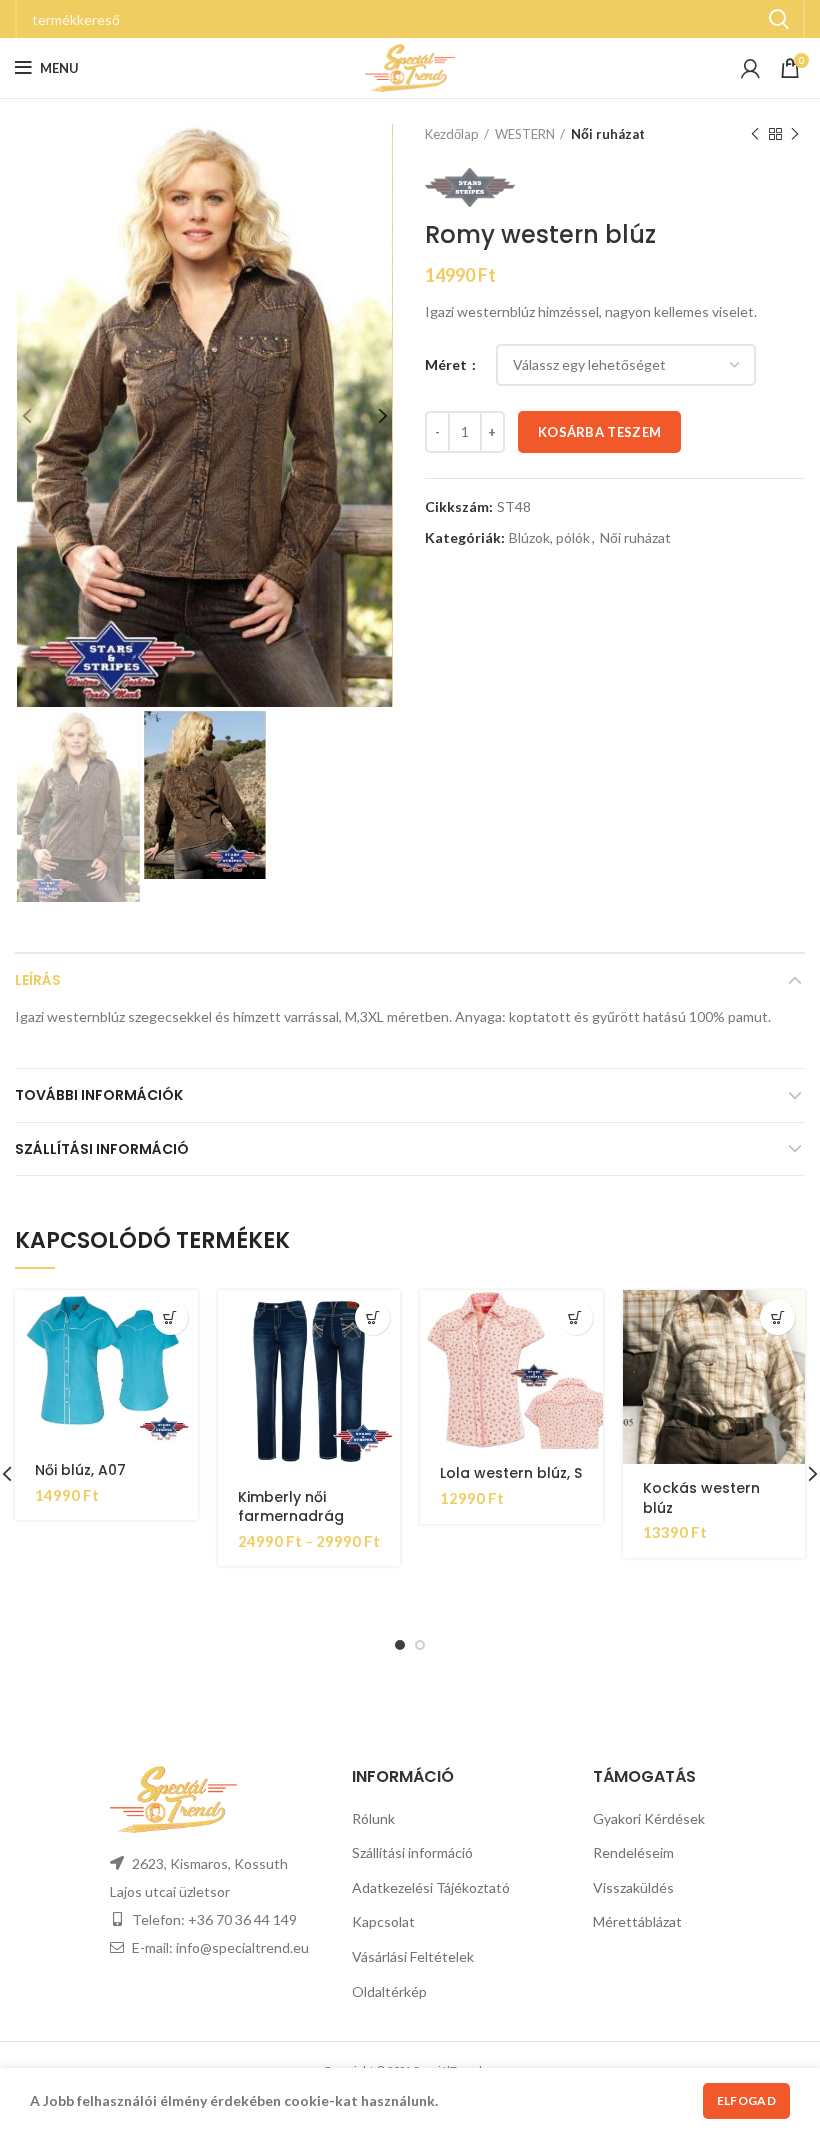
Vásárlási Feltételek (413, 1956)
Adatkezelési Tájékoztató (431, 1887)
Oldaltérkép (389, 1991)
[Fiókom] (750, 68)
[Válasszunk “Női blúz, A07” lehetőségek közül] (170, 1317)
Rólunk (373, 1818)
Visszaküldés (633, 1887)
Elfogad (746, 2100)
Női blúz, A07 (80, 1470)
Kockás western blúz (701, 1498)
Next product (795, 134)
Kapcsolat (383, 1921)
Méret (447, 364)
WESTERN (525, 134)
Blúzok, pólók (549, 538)
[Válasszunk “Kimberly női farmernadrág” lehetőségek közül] (372, 1317)
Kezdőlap (452, 134)
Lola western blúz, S (511, 1473)
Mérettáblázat (637, 1921)
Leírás (38, 980)
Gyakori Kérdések (649, 1818)
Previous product (755, 134)
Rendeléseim (633, 1852)
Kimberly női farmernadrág (291, 1507)
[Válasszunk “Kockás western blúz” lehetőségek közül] (777, 1317)
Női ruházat (608, 134)
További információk (99, 1095)
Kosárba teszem (599, 432)
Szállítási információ (102, 1149)
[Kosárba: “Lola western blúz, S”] (575, 1317)
